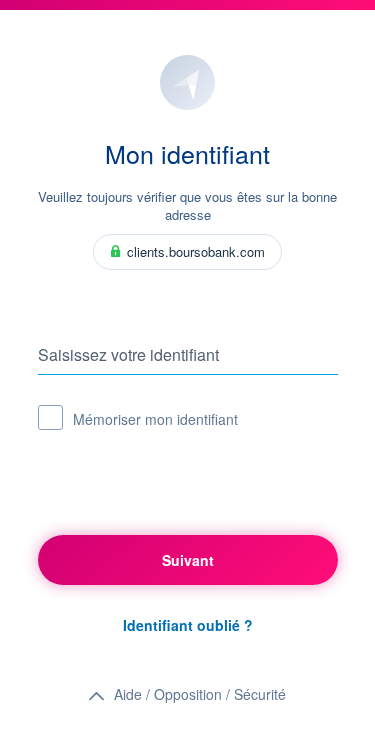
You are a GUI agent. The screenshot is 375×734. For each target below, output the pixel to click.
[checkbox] (50, 417)
